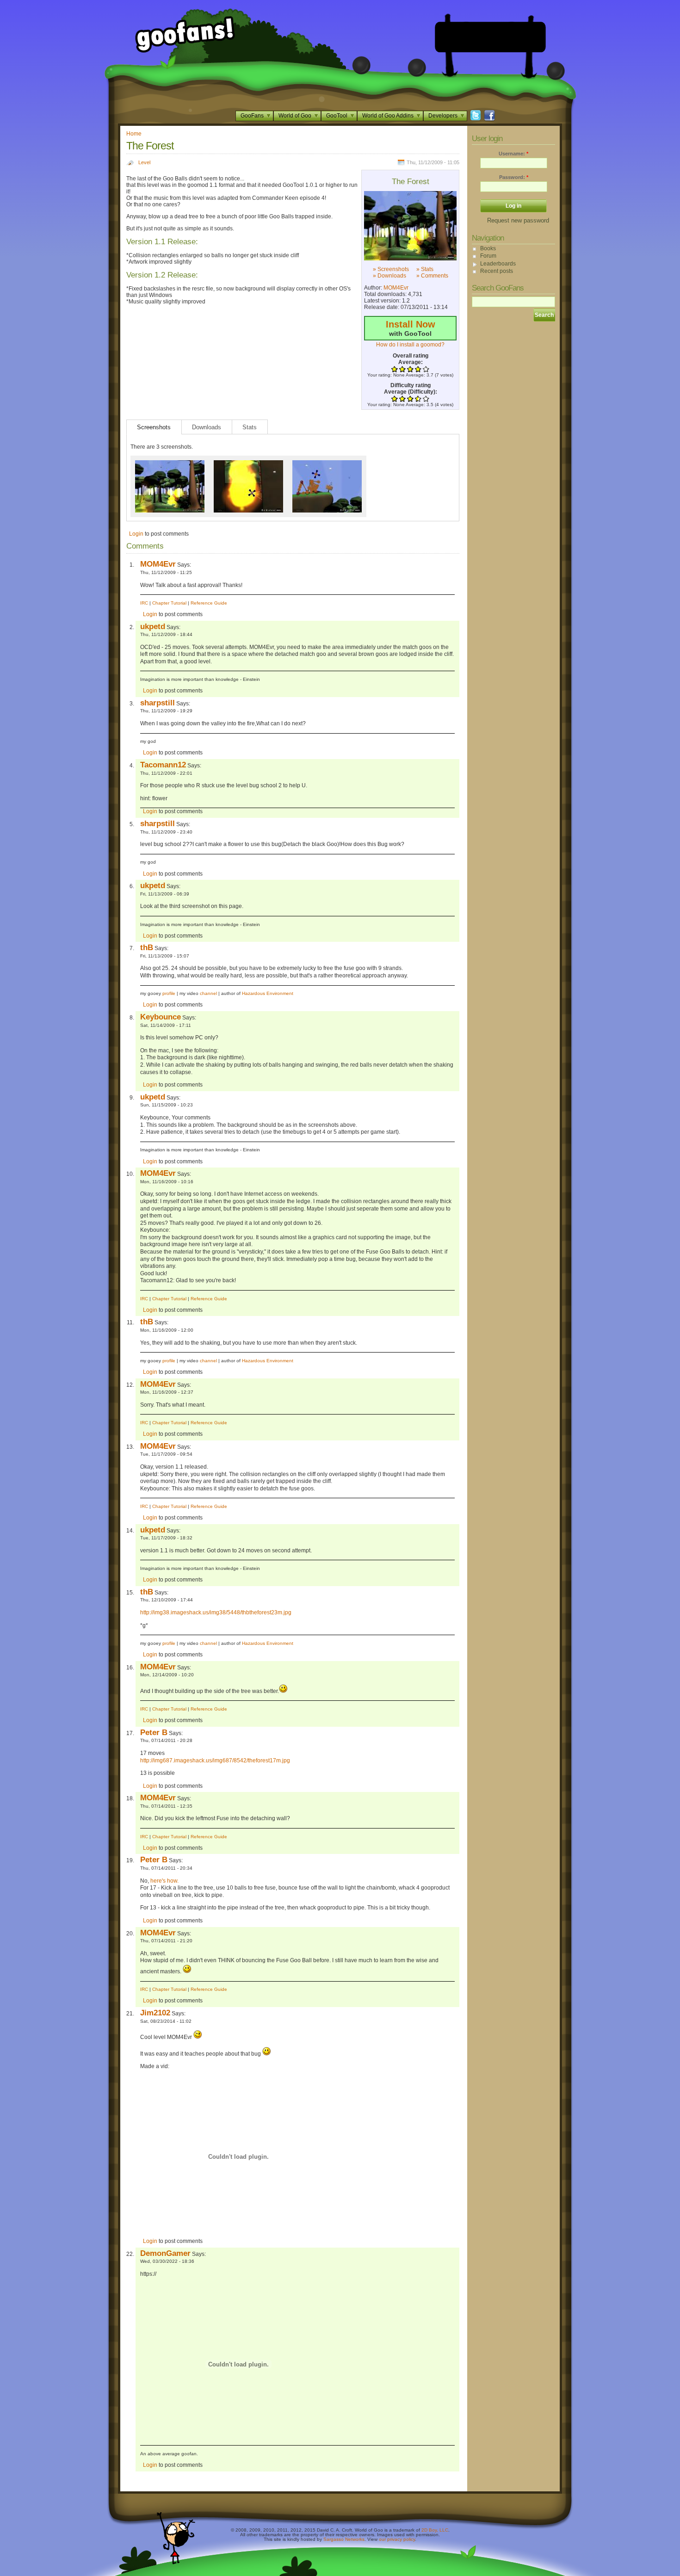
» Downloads (389, 276)
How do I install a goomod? (410, 345)
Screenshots (154, 427)
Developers (443, 116)
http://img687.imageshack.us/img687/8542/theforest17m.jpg (215, 1761)
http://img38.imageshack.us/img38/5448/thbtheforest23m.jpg (216, 1612)
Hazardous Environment (268, 993)
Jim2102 (155, 2013)
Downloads (207, 427)
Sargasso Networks (344, 2539)
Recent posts (497, 271)
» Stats (425, 269)
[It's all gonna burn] (248, 463)
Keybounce (161, 1017)
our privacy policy (397, 2539)
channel (208, 993)
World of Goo (295, 116)
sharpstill (158, 703)
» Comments (432, 276)
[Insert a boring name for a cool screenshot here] (327, 463)
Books (488, 248)
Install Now (411, 324)
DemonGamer (165, 2253)
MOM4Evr (396, 288)
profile (169, 993)
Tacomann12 (163, 765)
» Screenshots (391, 269)
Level (144, 162)
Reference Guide (209, 603)
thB (147, 947)
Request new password (518, 220)
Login (136, 534)
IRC (144, 603)
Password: (514, 177)
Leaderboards (498, 264)
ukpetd (153, 626)
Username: (513, 154)
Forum (488, 256)
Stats (250, 427)
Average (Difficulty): (411, 392)
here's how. (164, 1881)
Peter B (154, 1732)
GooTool (337, 116)
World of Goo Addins (388, 116)
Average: (411, 362)
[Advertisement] (490, 37)
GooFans (252, 116)
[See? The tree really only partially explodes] (410, 226)
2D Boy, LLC (435, 2530)
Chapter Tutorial (169, 603)
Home (134, 134)
